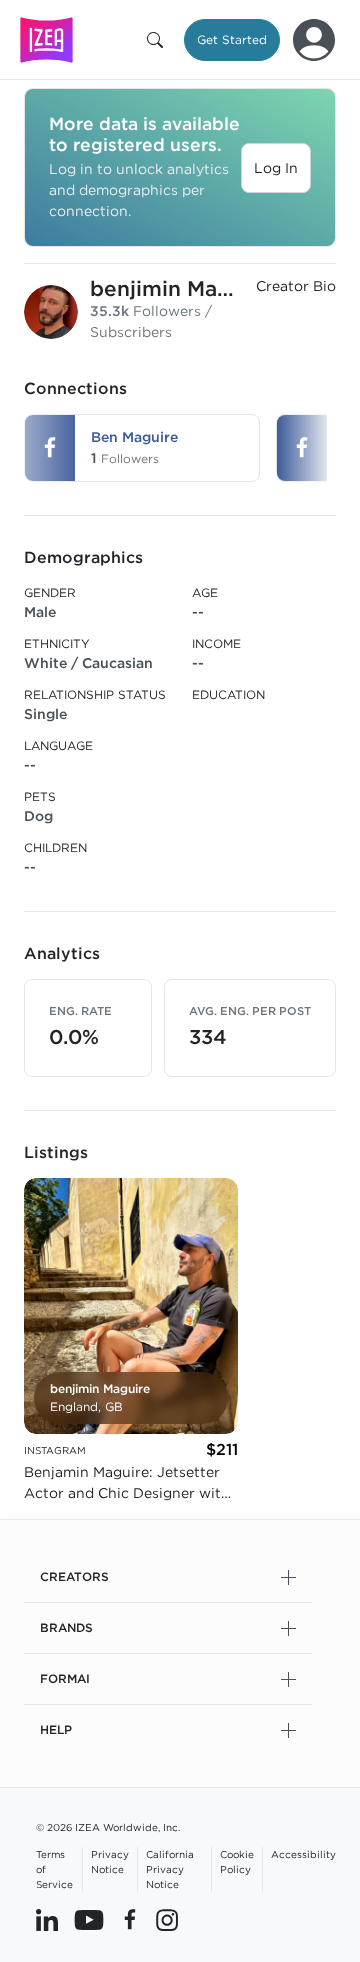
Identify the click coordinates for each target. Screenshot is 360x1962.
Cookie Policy (237, 1861)
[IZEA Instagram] (167, 1919)
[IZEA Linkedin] (47, 1919)
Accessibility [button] (303, 1854)
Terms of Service (54, 1869)
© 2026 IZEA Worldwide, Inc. (108, 1827)
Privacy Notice (110, 1861)
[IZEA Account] (314, 40)
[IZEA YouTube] (89, 1919)
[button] (159, 40)
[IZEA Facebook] (130, 1919)
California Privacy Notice (170, 1869)
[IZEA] (46, 39)
